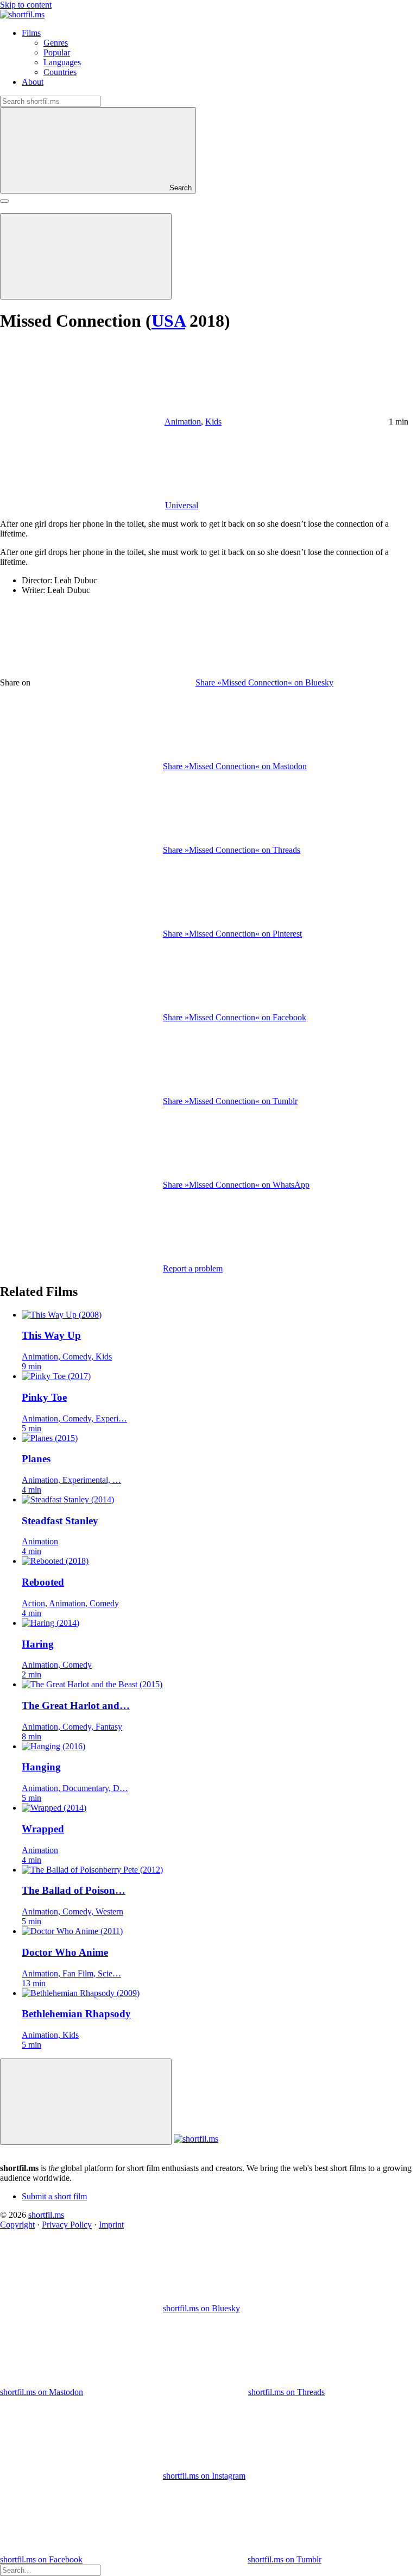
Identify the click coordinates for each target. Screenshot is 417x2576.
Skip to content (26, 5)
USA (168, 321)
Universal (182, 505)
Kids (213, 422)
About (33, 82)
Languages (62, 62)
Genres (56, 43)
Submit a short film (54, 2196)
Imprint (111, 2225)
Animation (183, 422)
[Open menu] (4, 201)
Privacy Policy (67, 2225)
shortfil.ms (46, 2215)
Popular (57, 52)
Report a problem (193, 1268)
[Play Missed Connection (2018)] (86, 256)
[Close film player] (86, 2102)
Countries (60, 72)
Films (31, 33)
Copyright (17, 2225)
